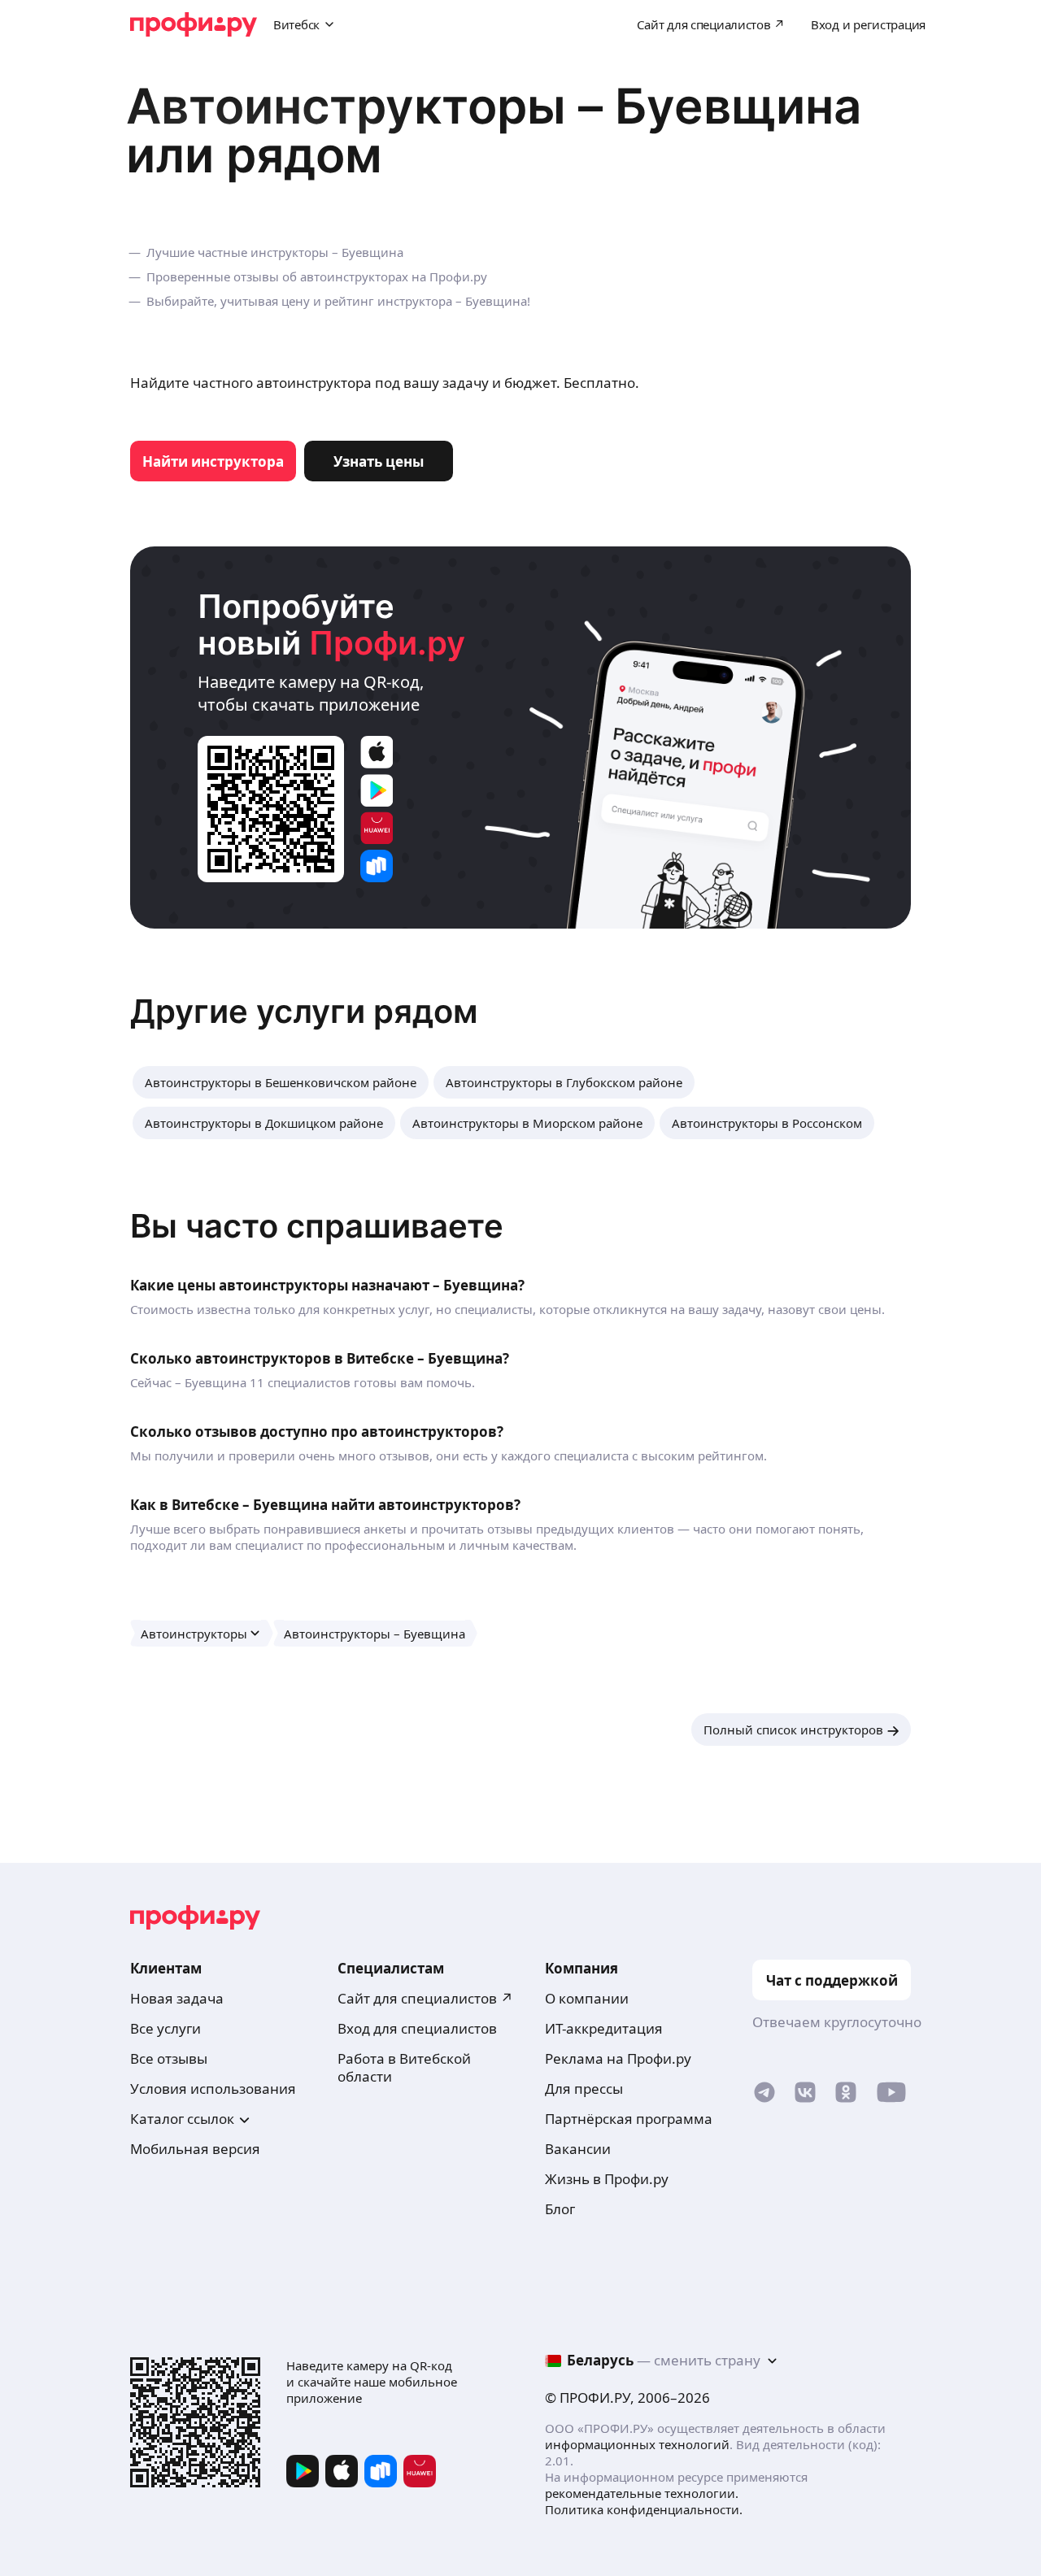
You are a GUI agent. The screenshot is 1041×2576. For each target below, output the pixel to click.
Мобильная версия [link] (195, 2149)
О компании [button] (587, 1998)
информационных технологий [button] (637, 2444)
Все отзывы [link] (169, 2058)
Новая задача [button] (177, 1998)
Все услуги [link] (166, 2028)
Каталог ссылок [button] (182, 2119)
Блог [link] (560, 2209)
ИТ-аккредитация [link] (604, 2028)
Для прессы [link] (584, 2089)
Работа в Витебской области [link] (404, 2067)
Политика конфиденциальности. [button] (644, 2509)
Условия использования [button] (213, 2089)
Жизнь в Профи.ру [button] (607, 2179)
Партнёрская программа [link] (629, 2119)
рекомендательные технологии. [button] (642, 2493)
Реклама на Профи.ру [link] (618, 2058)
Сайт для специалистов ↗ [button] (425, 1998)
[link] (213, 461)
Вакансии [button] (578, 2149)
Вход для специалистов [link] (417, 2028)
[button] (281, 1082)
